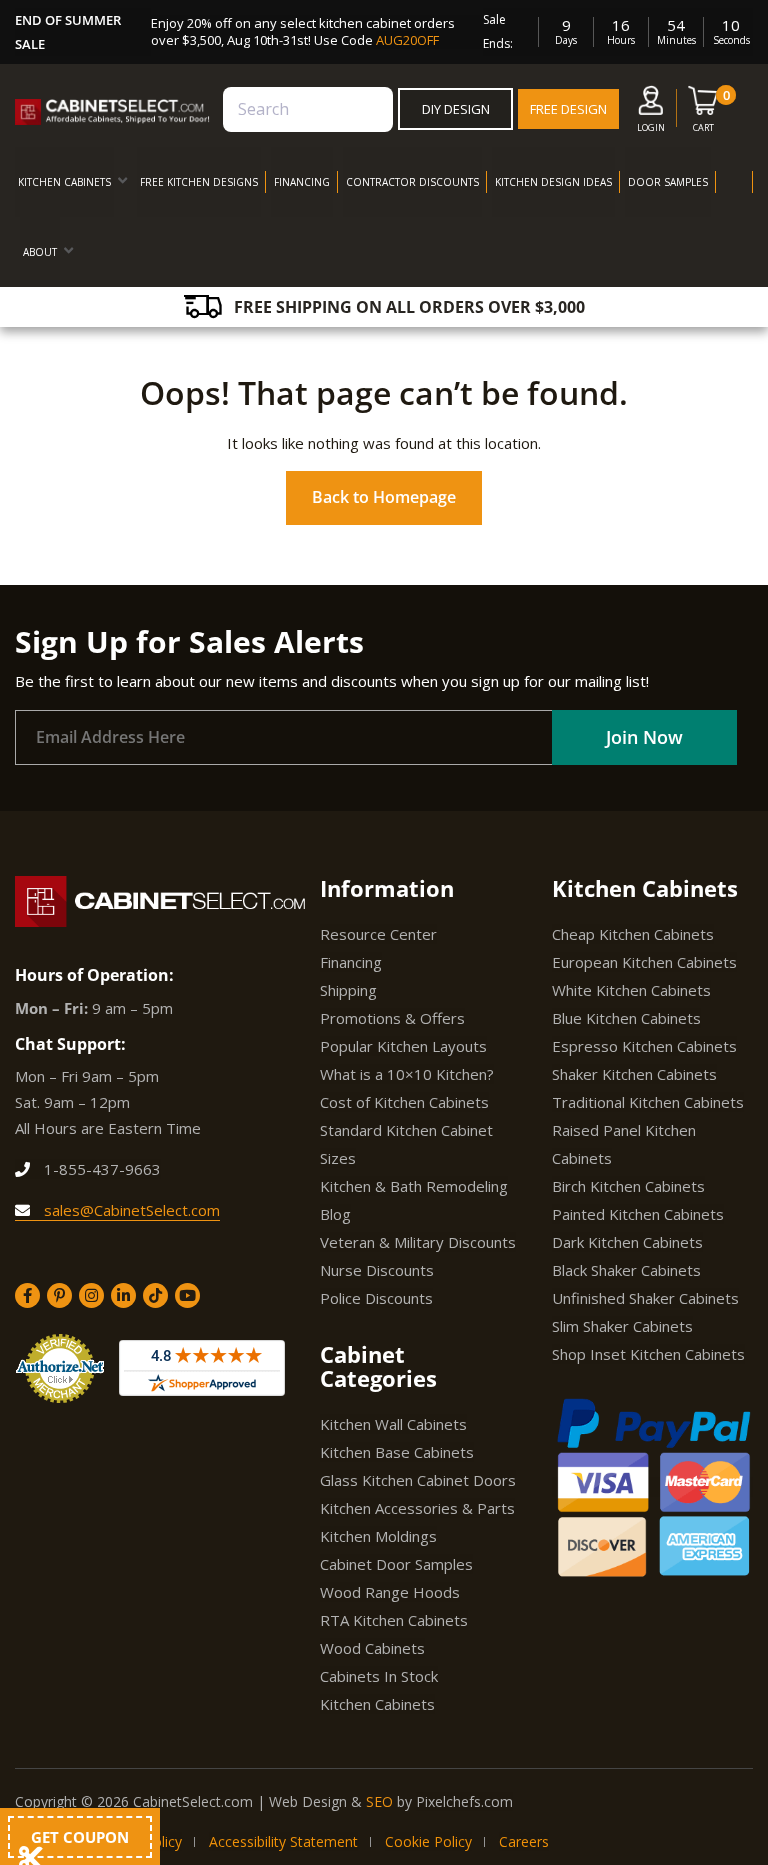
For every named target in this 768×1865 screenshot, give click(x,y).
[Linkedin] (123, 1295)
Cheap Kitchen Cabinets (633, 934)
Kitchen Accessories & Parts (417, 1508)
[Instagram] (91, 1295)
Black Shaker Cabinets (626, 1270)
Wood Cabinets (372, 1648)
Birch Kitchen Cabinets (628, 1186)
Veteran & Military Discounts (418, 1242)
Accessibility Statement (283, 1841)
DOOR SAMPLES (668, 182)
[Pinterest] (59, 1295)
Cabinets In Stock (379, 1676)
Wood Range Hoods (390, 1592)
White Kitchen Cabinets (631, 990)
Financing (351, 962)
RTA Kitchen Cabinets (394, 1620)
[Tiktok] (155, 1295)
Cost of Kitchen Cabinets (404, 1102)
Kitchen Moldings (378, 1536)
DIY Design (456, 109)
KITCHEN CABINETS (64, 182)
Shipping (348, 990)
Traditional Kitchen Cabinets (648, 1102)
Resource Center (378, 934)
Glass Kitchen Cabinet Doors (418, 1480)
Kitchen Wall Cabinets (393, 1424)
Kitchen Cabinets (377, 1704)
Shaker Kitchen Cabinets (634, 1074)
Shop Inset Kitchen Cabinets (648, 1354)
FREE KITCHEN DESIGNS (199, 182)
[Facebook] (27, 1295)
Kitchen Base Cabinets (397, 1452)
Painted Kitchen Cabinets (638, 1214)
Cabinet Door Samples (396, 1564)
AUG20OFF (407, 40)
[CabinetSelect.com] (112, 112)
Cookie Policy (428, 1841)
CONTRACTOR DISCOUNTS (412, 182)
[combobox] (308, 109)
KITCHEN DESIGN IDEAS (553, 182)
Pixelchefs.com (464, 1801)
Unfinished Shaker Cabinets (645, 1298)
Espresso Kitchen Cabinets (644, 1046)
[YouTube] (187, 1295)
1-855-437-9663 (100, 1169)
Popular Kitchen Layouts (403, 1046)
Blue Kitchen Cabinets (626, 1018)
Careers (524, 1841)
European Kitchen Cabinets (644, 962)
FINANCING (302, 182)
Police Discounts (376, 1298)
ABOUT (40, 252)
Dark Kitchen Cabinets (627, 1242)
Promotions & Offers (392, 1018)
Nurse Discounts (377, 1270)
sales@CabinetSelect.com (130, 1210)
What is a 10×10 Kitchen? (407, 1074)
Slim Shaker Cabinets (622, 1326)
